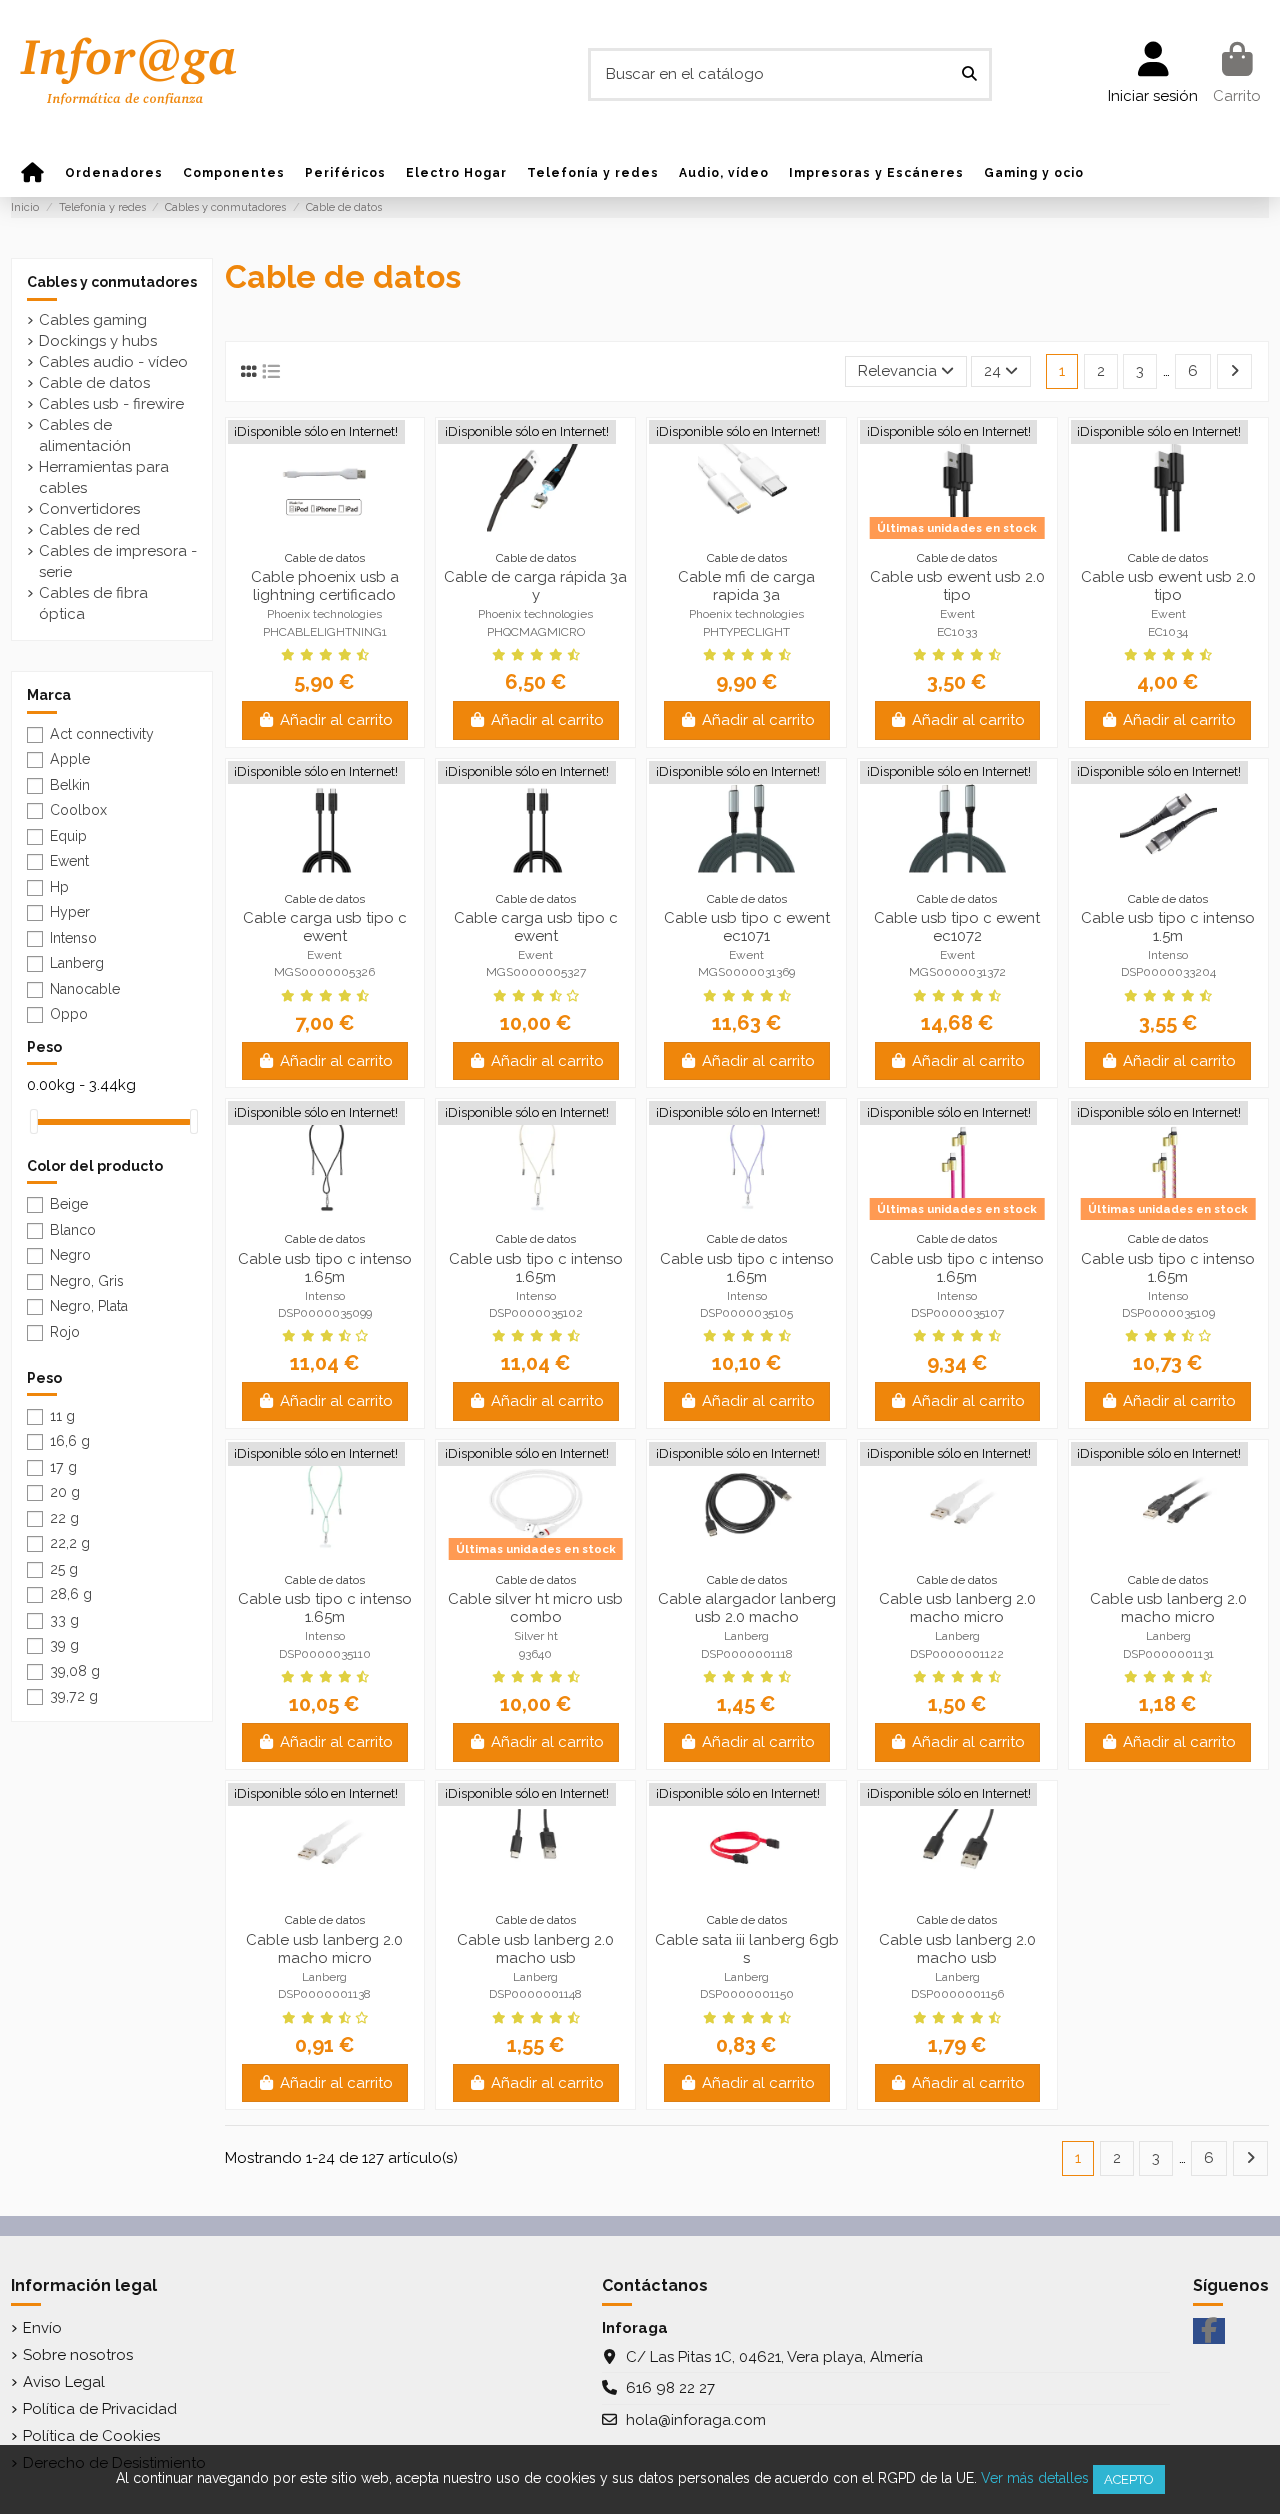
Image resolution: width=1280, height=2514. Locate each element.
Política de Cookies (91, 2436)
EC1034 (1168, 632)
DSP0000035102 (536, 1313)
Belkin (70, 785)
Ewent (957, 614)
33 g (64, 1620)
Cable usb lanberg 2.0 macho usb (535, 1949)
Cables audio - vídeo (113, 362)
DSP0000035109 (1168, 1313)
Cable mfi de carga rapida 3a (746, 586)
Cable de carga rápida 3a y (535, 586)
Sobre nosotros (78, 2355)
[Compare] (340, 524)
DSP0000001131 (1168, 1654)
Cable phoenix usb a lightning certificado (325, 586)
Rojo (65, 1332)
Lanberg (746, 1636)
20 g (65, 1492)
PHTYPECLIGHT (746, 632)
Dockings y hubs (98, 341)
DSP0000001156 (957, 1994)
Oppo (69, 1014)
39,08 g (75, 1671)
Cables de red (89, 530)
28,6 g (71, 1594)
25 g (64, 1569)
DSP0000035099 (325, 1313)
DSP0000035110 (325, 1654)
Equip (68, 836)
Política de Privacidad (100, 2409)
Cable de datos (94, 383)
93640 (535, 1654)
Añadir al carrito (336, 720)
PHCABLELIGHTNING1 (325, 632)
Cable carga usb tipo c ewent (325, 927)
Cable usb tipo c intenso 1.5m (1168, 927)
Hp (59, 887)
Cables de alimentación (85, 435)
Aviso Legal (64, 2382)
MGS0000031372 (957, 972)
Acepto (1129, 2479)
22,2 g (70, 1543)
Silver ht (536, 1636)
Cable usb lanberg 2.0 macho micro (957, 1608)
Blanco (73, 1230)
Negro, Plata (89, 1306)
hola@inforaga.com (696, 2420)
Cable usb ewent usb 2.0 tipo (957, 586)
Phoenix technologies (324, 614)
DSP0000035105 (746, 1313)
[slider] (34, 1121)
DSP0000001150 (747, 1994)
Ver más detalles (1035, 2478)
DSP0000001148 (535, 1994)
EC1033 (957, 632)
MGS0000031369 (746, 972)
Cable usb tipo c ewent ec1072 (957, 927)
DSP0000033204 (1168, 972)
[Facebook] (1209, 2331)
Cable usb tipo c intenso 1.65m (325, 1268)
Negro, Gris (87, 1281)
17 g (63, 1467)
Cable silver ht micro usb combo (535, 1608)
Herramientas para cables (104, 477)
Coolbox (78, 810)
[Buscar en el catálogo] (969, 74)
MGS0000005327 (536, 972)
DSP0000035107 (957, 1313)
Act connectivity (102, 734)
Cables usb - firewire (111, 404)
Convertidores (89, 509)
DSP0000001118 (747, 1654)
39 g (64, 1645)
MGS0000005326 (324, 972)
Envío (42, 2328)
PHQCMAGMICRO (536, 632)
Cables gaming (93, 320)
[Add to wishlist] (310, 524)
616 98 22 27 (670, 2388)
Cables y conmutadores (112, 282)
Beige (69, 1204)
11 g (62, 1416)
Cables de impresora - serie (118, 561)
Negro (70, 1255)
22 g (64, 1518)
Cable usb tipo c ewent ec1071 (747, 927)
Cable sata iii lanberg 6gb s (747, 1949)
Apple (70, 759)
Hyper (70, 912)
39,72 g (74, 1696)
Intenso (1168, 955)
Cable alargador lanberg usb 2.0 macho (747, 1608)
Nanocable (85, 989)
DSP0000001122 (957, 1654)
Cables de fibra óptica (93, 603)
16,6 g (70, 1441)
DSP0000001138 (324, 1994)
